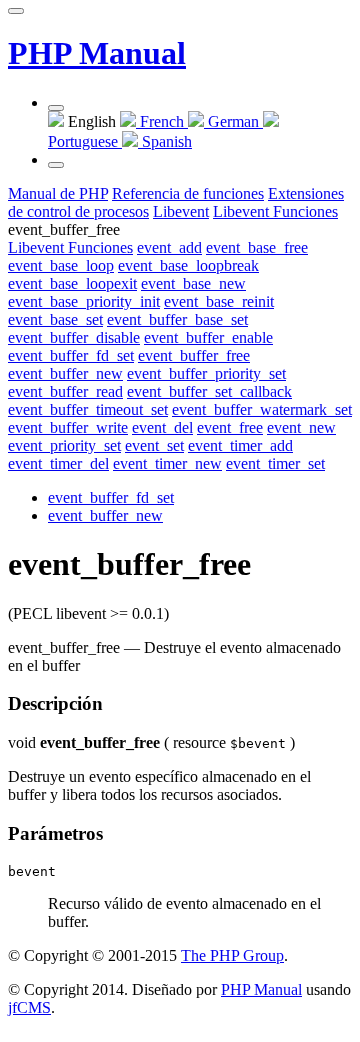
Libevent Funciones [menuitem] (275, 211)
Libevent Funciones (70, 247)
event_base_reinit (219, 301)
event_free (230, 427)
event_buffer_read (65, 391)
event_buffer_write (68, 427)
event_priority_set (64, 445)
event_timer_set (275, 463)
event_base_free (257, 247)
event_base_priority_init (84, 301)
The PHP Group (232, 955)
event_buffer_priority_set (206, 373)
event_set (154, 445)
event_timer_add (240, 445)
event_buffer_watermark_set (262, 409)
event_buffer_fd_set (71, 355)
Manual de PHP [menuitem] (58, 193)
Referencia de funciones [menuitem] (188, 193)
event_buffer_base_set (177, 319)
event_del (162, 427)
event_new (301, 427)
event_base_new (193, 283)
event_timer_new (167, 463)
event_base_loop (61, 265)
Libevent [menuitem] (181, 211)
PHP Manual (97, 53)
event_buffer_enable (208, 337)
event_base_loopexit (72, 283)
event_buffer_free (194, 355)
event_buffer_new (65, 373)
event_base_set (55, 319)
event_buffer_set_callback (209, 391)
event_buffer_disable (74, 337)
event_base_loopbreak (188, 265)
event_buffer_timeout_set (88, 409)
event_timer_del (58, 463)
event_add (169, 247)
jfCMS (29, 1007)
